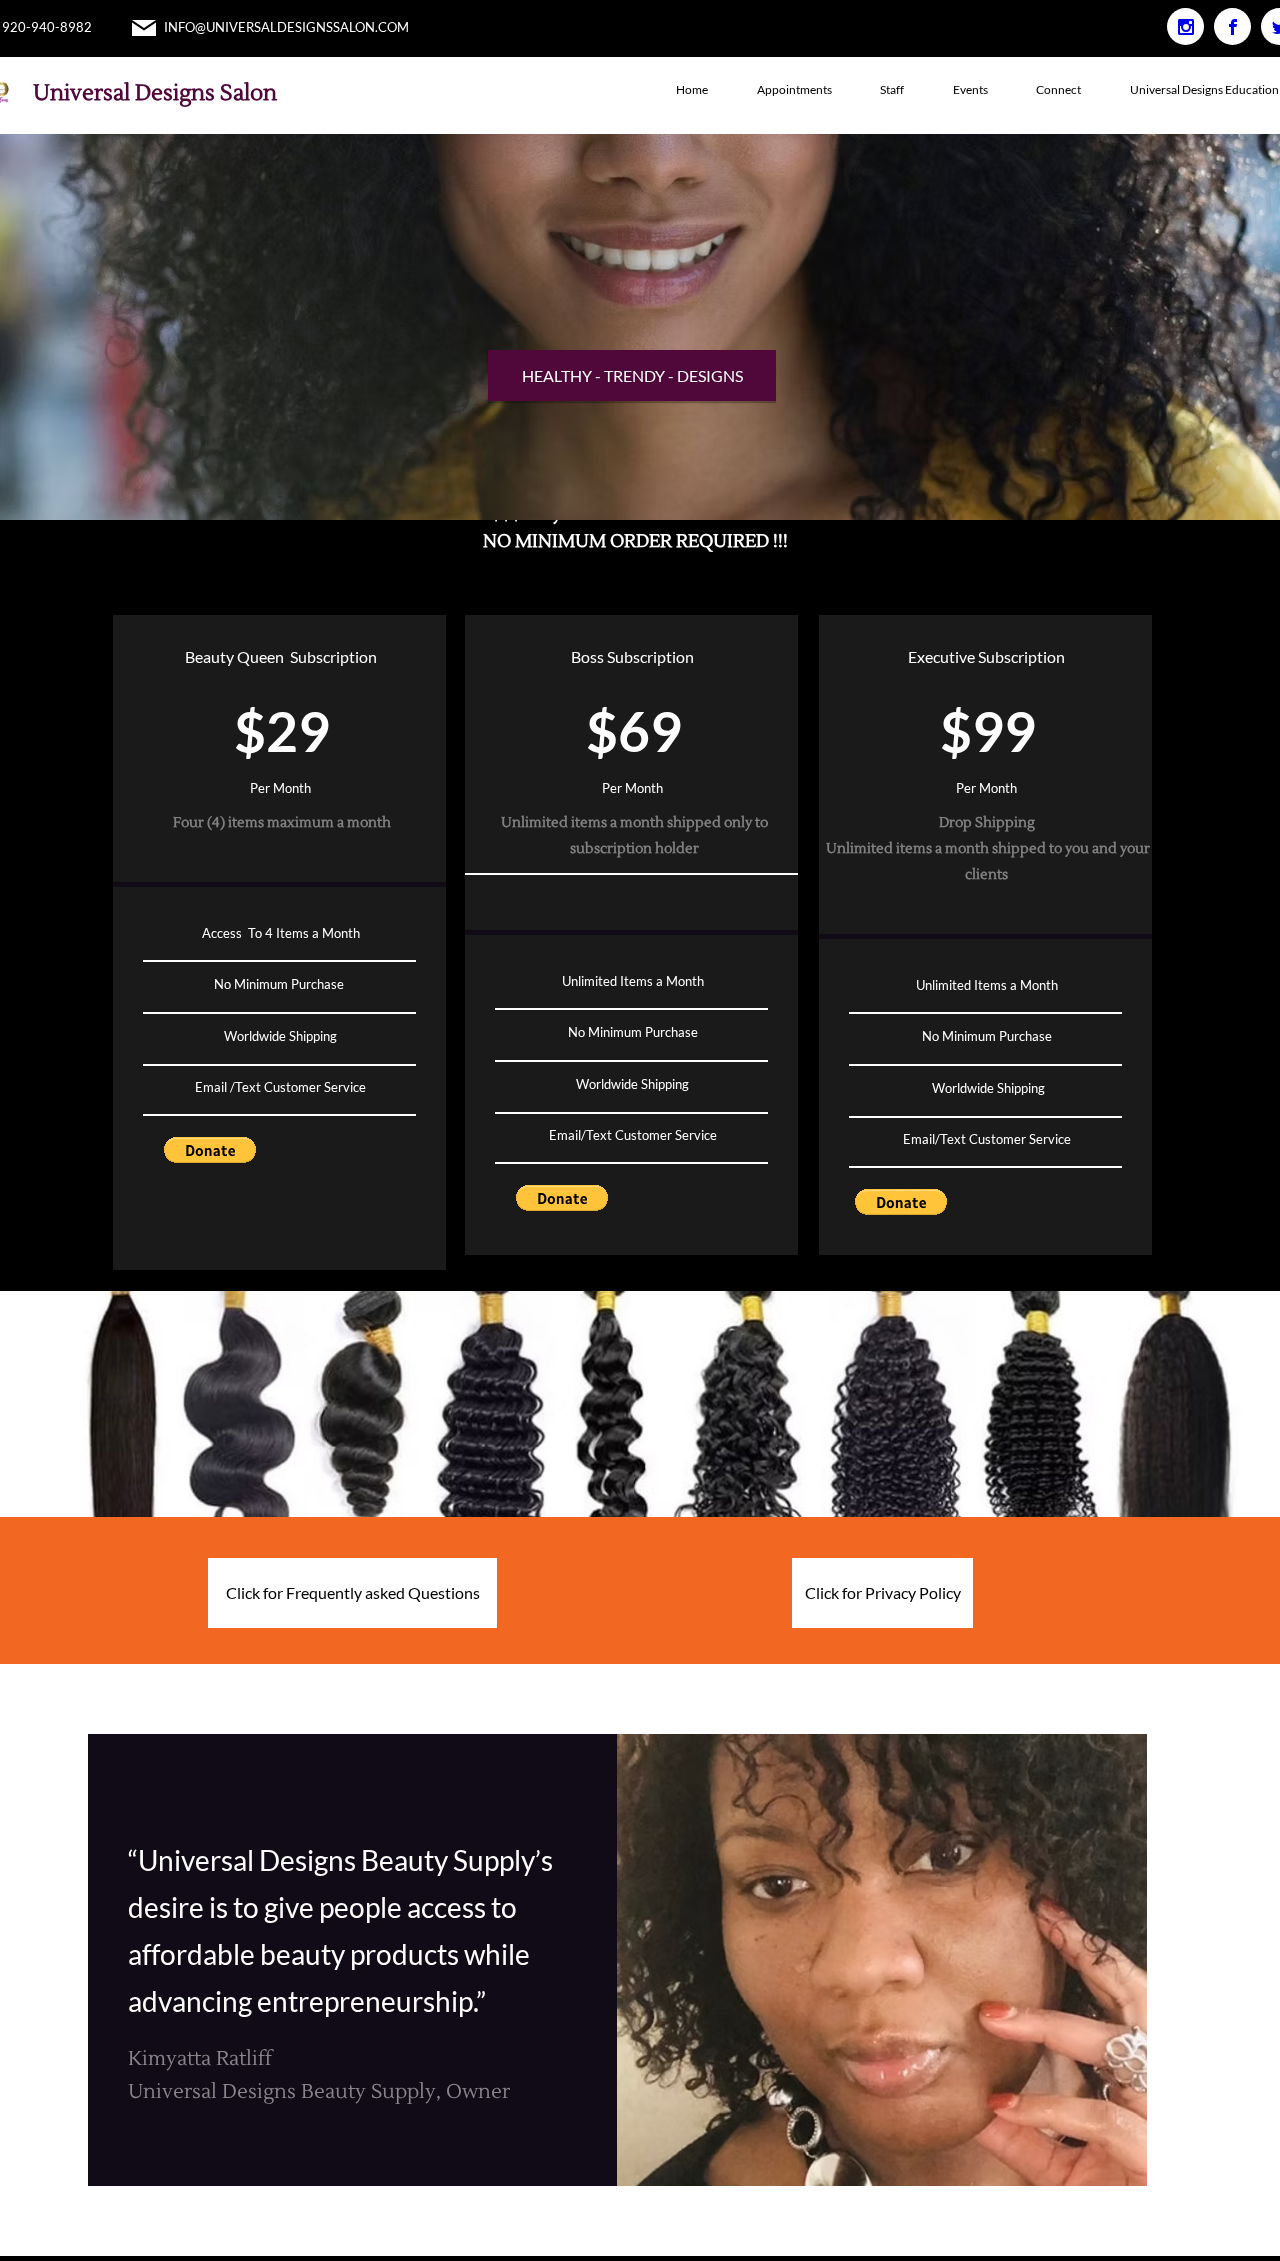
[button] (210, 1150)
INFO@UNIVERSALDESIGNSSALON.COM (286, 27)
